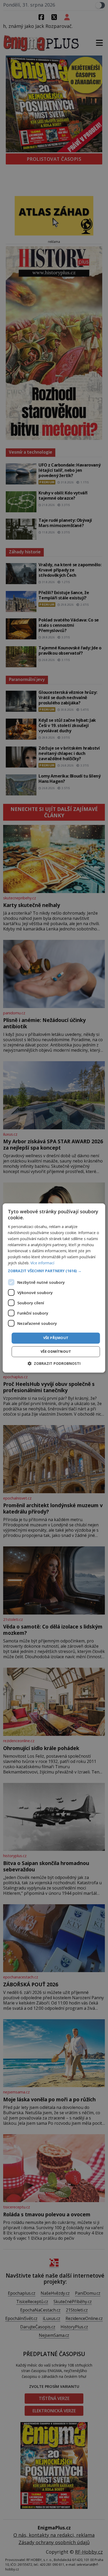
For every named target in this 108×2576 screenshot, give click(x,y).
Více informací (42, 1263)
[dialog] (54, 1288)
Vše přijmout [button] (56, 1338)
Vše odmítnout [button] (56, 1352)
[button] (54, 1271)
